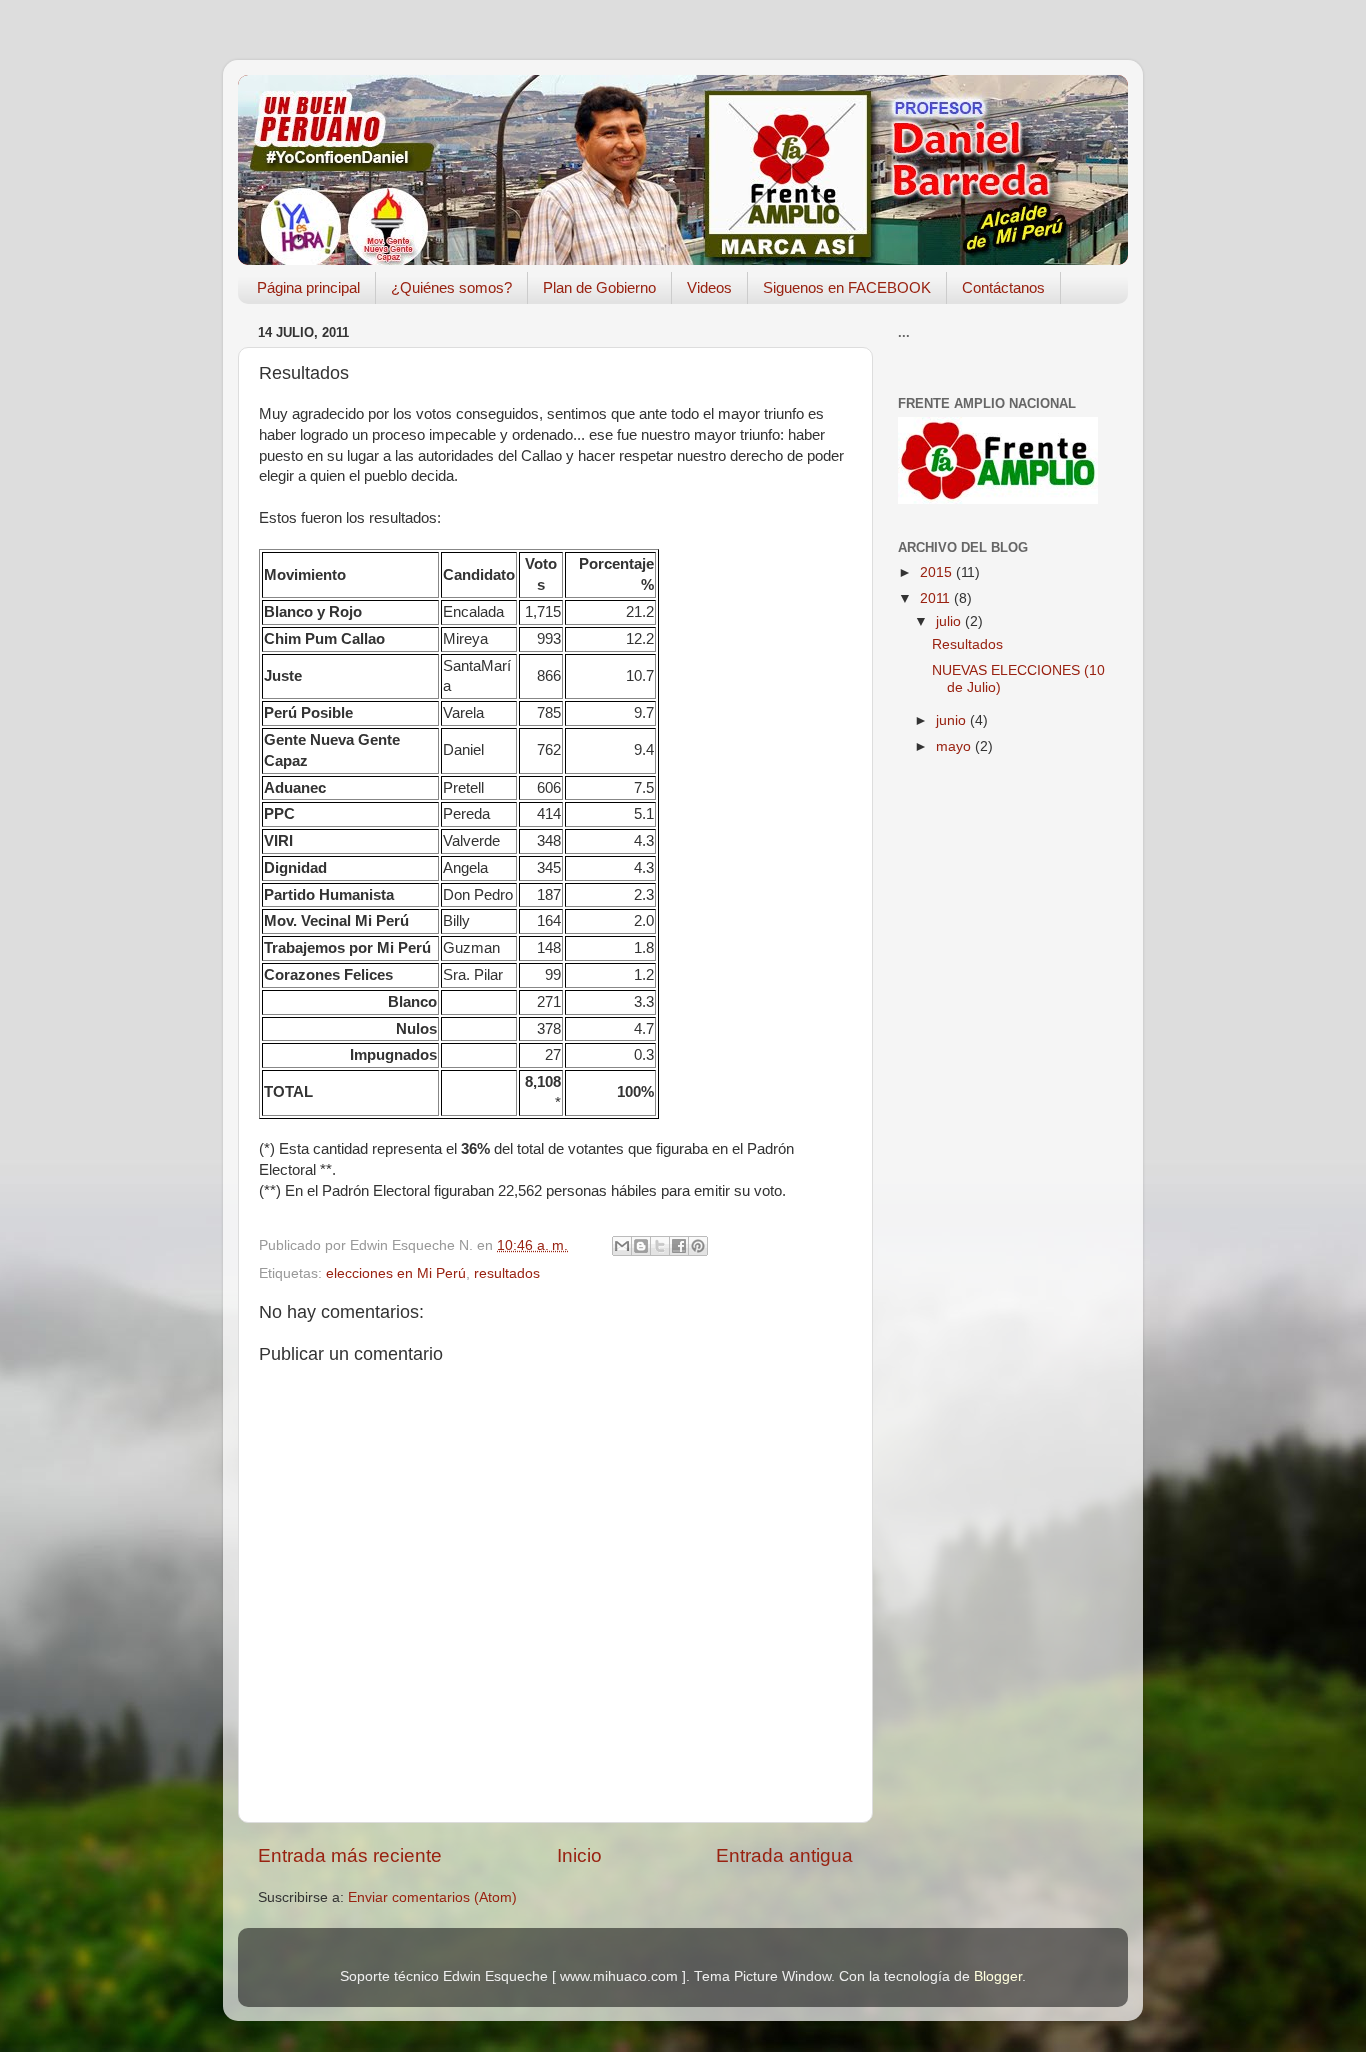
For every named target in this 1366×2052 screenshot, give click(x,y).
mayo (955, 746)
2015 (938, 572)
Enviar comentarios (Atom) (432, 1897)
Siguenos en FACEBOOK (847, 287)
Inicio (579, 1855)
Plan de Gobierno (599, 287)
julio (950, 621)
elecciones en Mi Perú (396, 1273)
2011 (937, 598)
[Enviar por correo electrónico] (622, 1246)
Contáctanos (1003, 287)
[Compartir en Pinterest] (698, 1246)
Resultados (967, 644)
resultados (507, 1273)
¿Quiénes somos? (451, 287)
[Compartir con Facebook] (679, 1246)
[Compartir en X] (660, 1246)
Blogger (998, 1976)
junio (953, 720)
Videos (709, 287)
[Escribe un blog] (641, 1246)
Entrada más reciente (350, 1855)
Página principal (308, 287)
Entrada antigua (784, 1855)
